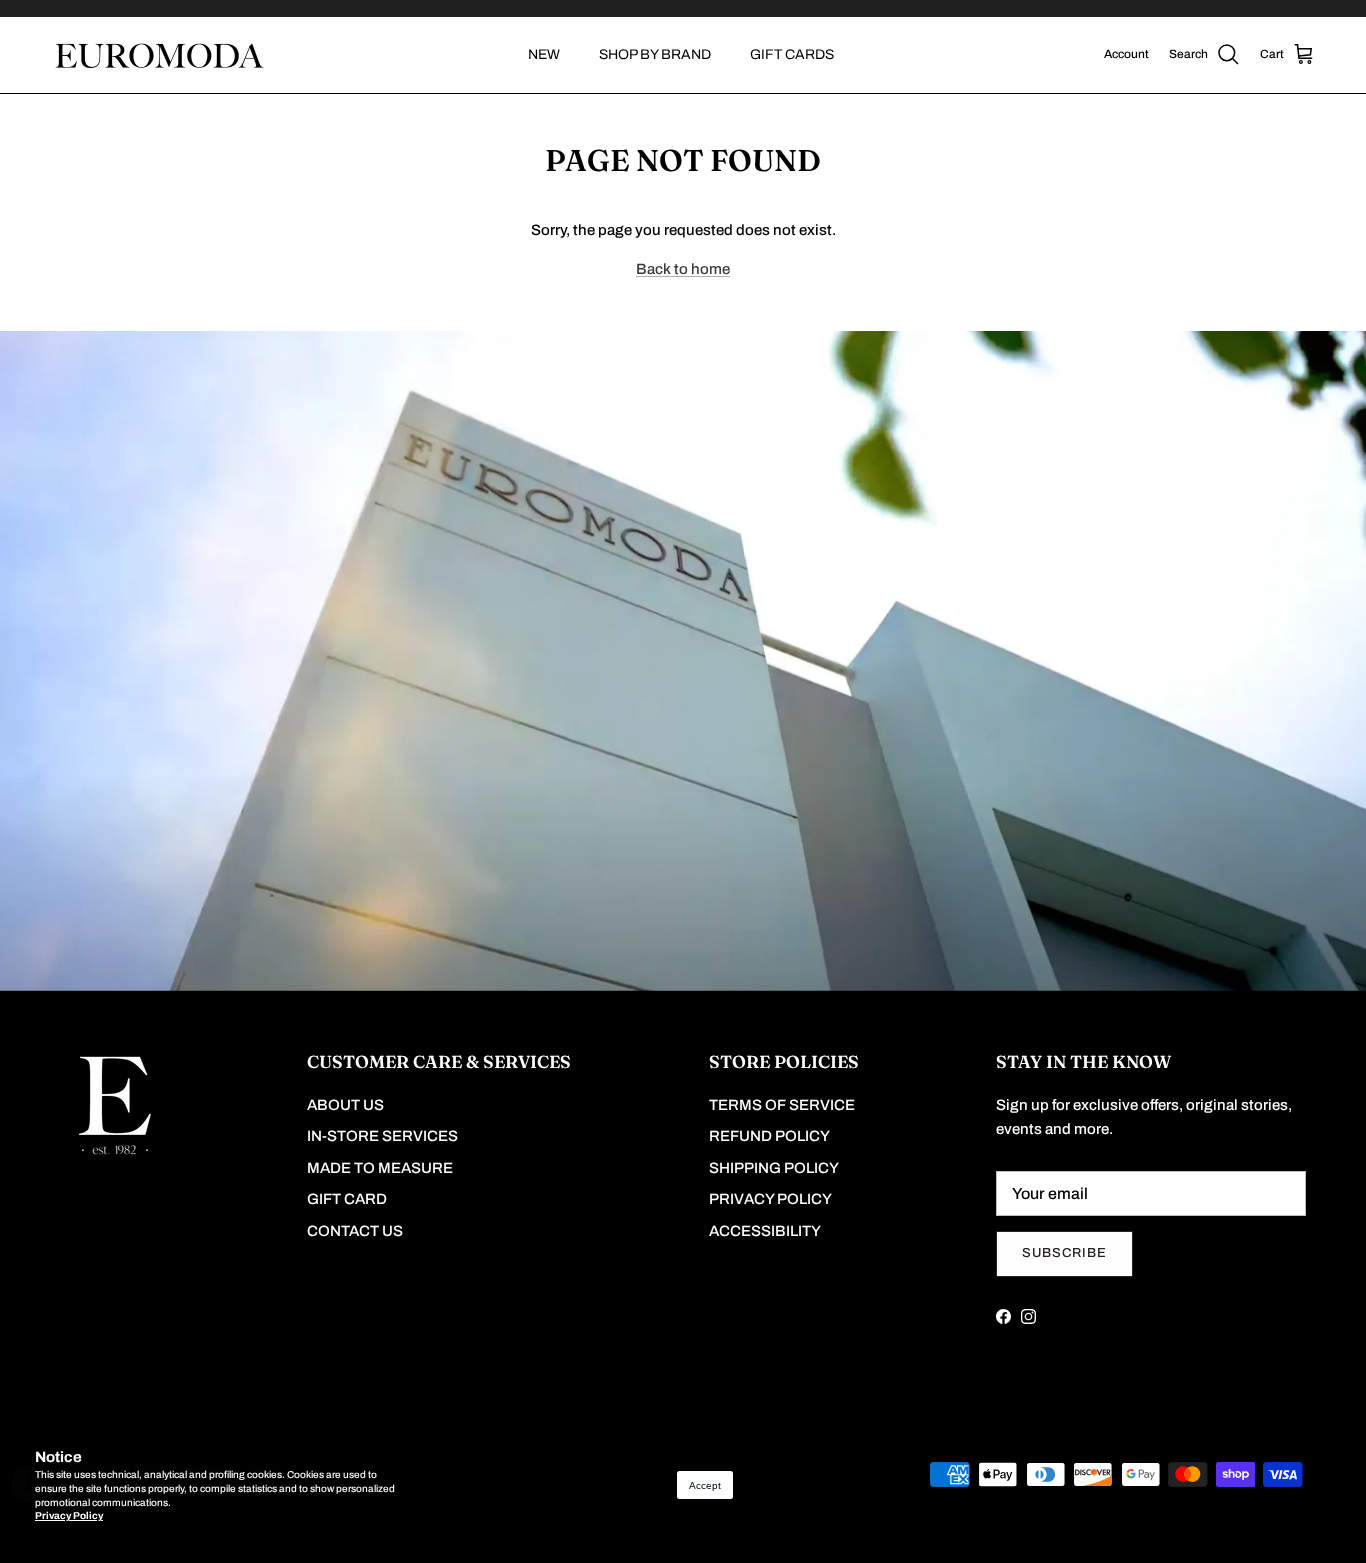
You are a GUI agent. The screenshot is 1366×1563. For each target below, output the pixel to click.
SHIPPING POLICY (774, 1168)
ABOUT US (345, 1105)
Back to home (683, 269)
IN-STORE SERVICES (382, 1136)
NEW (544, 54)
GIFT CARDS (792, 54)
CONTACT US (355, 1231)
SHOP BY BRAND (655, 54)
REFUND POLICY (769, 1136)
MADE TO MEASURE (380, 1168)
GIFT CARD (347, 1199)
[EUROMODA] (157, 55)
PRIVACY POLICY (770, 1199)
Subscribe (1064, 1253)
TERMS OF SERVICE (782, 1105)
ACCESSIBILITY (765, 1231)
